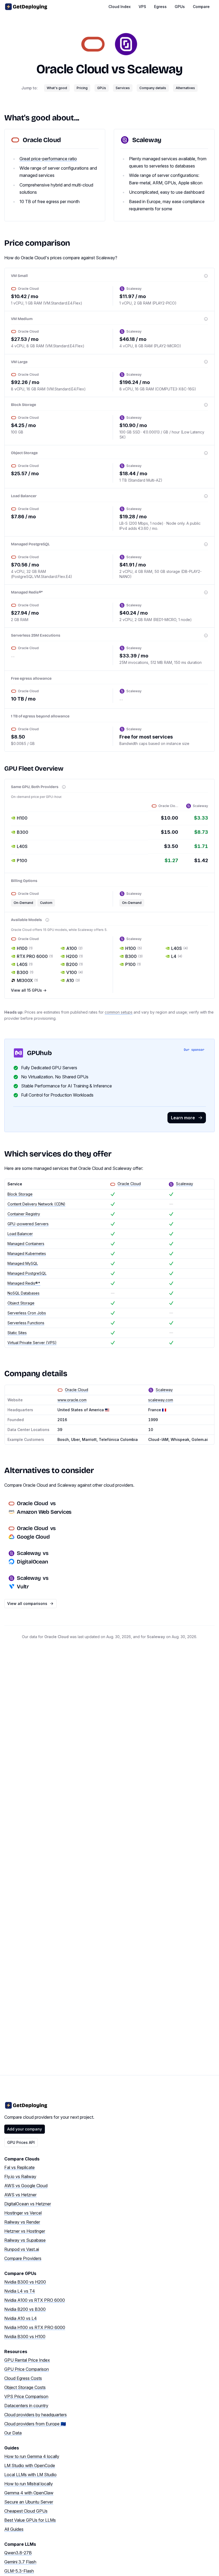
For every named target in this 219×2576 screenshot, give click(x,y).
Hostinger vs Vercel (23, 2213)
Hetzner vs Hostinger (25, 2231)
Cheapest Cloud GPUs (26, 2511)
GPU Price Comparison (27, 2369)
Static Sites (17, 1333)
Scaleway (155, 69)
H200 (75, 956)
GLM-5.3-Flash (19, 2571)
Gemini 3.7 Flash (20, 2562)
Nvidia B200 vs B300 (25, 2309)
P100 (133, 964)
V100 (75, 972)
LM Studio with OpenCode (30, 2465)
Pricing (82, 88)
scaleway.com (161, 1400)
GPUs (180, 7)
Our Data (13, 2433)
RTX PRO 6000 (35, 956)
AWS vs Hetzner (20, 2195)
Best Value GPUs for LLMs (30, 2520)
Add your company (25, 2129)
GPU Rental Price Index (27, 2360)
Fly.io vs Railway (20, 2177)
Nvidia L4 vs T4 (20, 2291)
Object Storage (21, 1303)
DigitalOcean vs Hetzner (28, 2204)
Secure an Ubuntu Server (29, 2502)
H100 (25, 948)
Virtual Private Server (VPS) (32, 1343)
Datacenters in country (26, 2406)
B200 (75, 964)
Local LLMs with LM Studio (30, 2475)
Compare (201, 7)
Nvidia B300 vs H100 (25, 2337)
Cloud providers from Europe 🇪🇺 (35, 2424)
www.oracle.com (72, 1400)
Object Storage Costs (25, 2387)
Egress (160, 7)
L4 (177, 956)
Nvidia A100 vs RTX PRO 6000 (35, 2300)
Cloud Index (120, 7)
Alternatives (185, 88)
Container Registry (24, 1214)
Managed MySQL (23, 1263)
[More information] (206, 276)
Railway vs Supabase (25, 2240)
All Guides (14, 2529)
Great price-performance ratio (48, 159)
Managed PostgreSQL (27, 1273)
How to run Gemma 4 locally (32, 2456)
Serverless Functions (26, 1323)
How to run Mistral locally (29, 2484)
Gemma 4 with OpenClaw (29, 2493)
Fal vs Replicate (19, 2167)
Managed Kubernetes (27, 1253)
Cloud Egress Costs (23, 2378)
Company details (153, 88)
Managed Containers (26, 1244)
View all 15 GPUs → (29, 990)
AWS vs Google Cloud (26, 2186)
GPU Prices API (21, 2142)
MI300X (27, 980)
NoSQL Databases (24, 1293)
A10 (73, 980)
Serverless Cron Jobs (27, 1313)
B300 (25, 972)
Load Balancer (20, 1234)
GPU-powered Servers (28, 1224)
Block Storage (20, 1194)
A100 (74, 948)
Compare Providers (23, 2258)
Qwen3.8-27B (18, 2553)
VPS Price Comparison (26, 2396)
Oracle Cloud (73, 69)
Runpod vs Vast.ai (22, 2249)
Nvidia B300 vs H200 (25, 2282)
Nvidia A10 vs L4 (21, 2318)
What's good (57, 88)
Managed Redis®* (24, 1283)
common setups (119, 1012)
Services (123, 88)
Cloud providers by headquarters (36, 2415)
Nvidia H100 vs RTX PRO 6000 (35, 2327)
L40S (25, 964)
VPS (142, 7)
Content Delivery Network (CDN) (36, 1204)
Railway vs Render (22, 2222)
